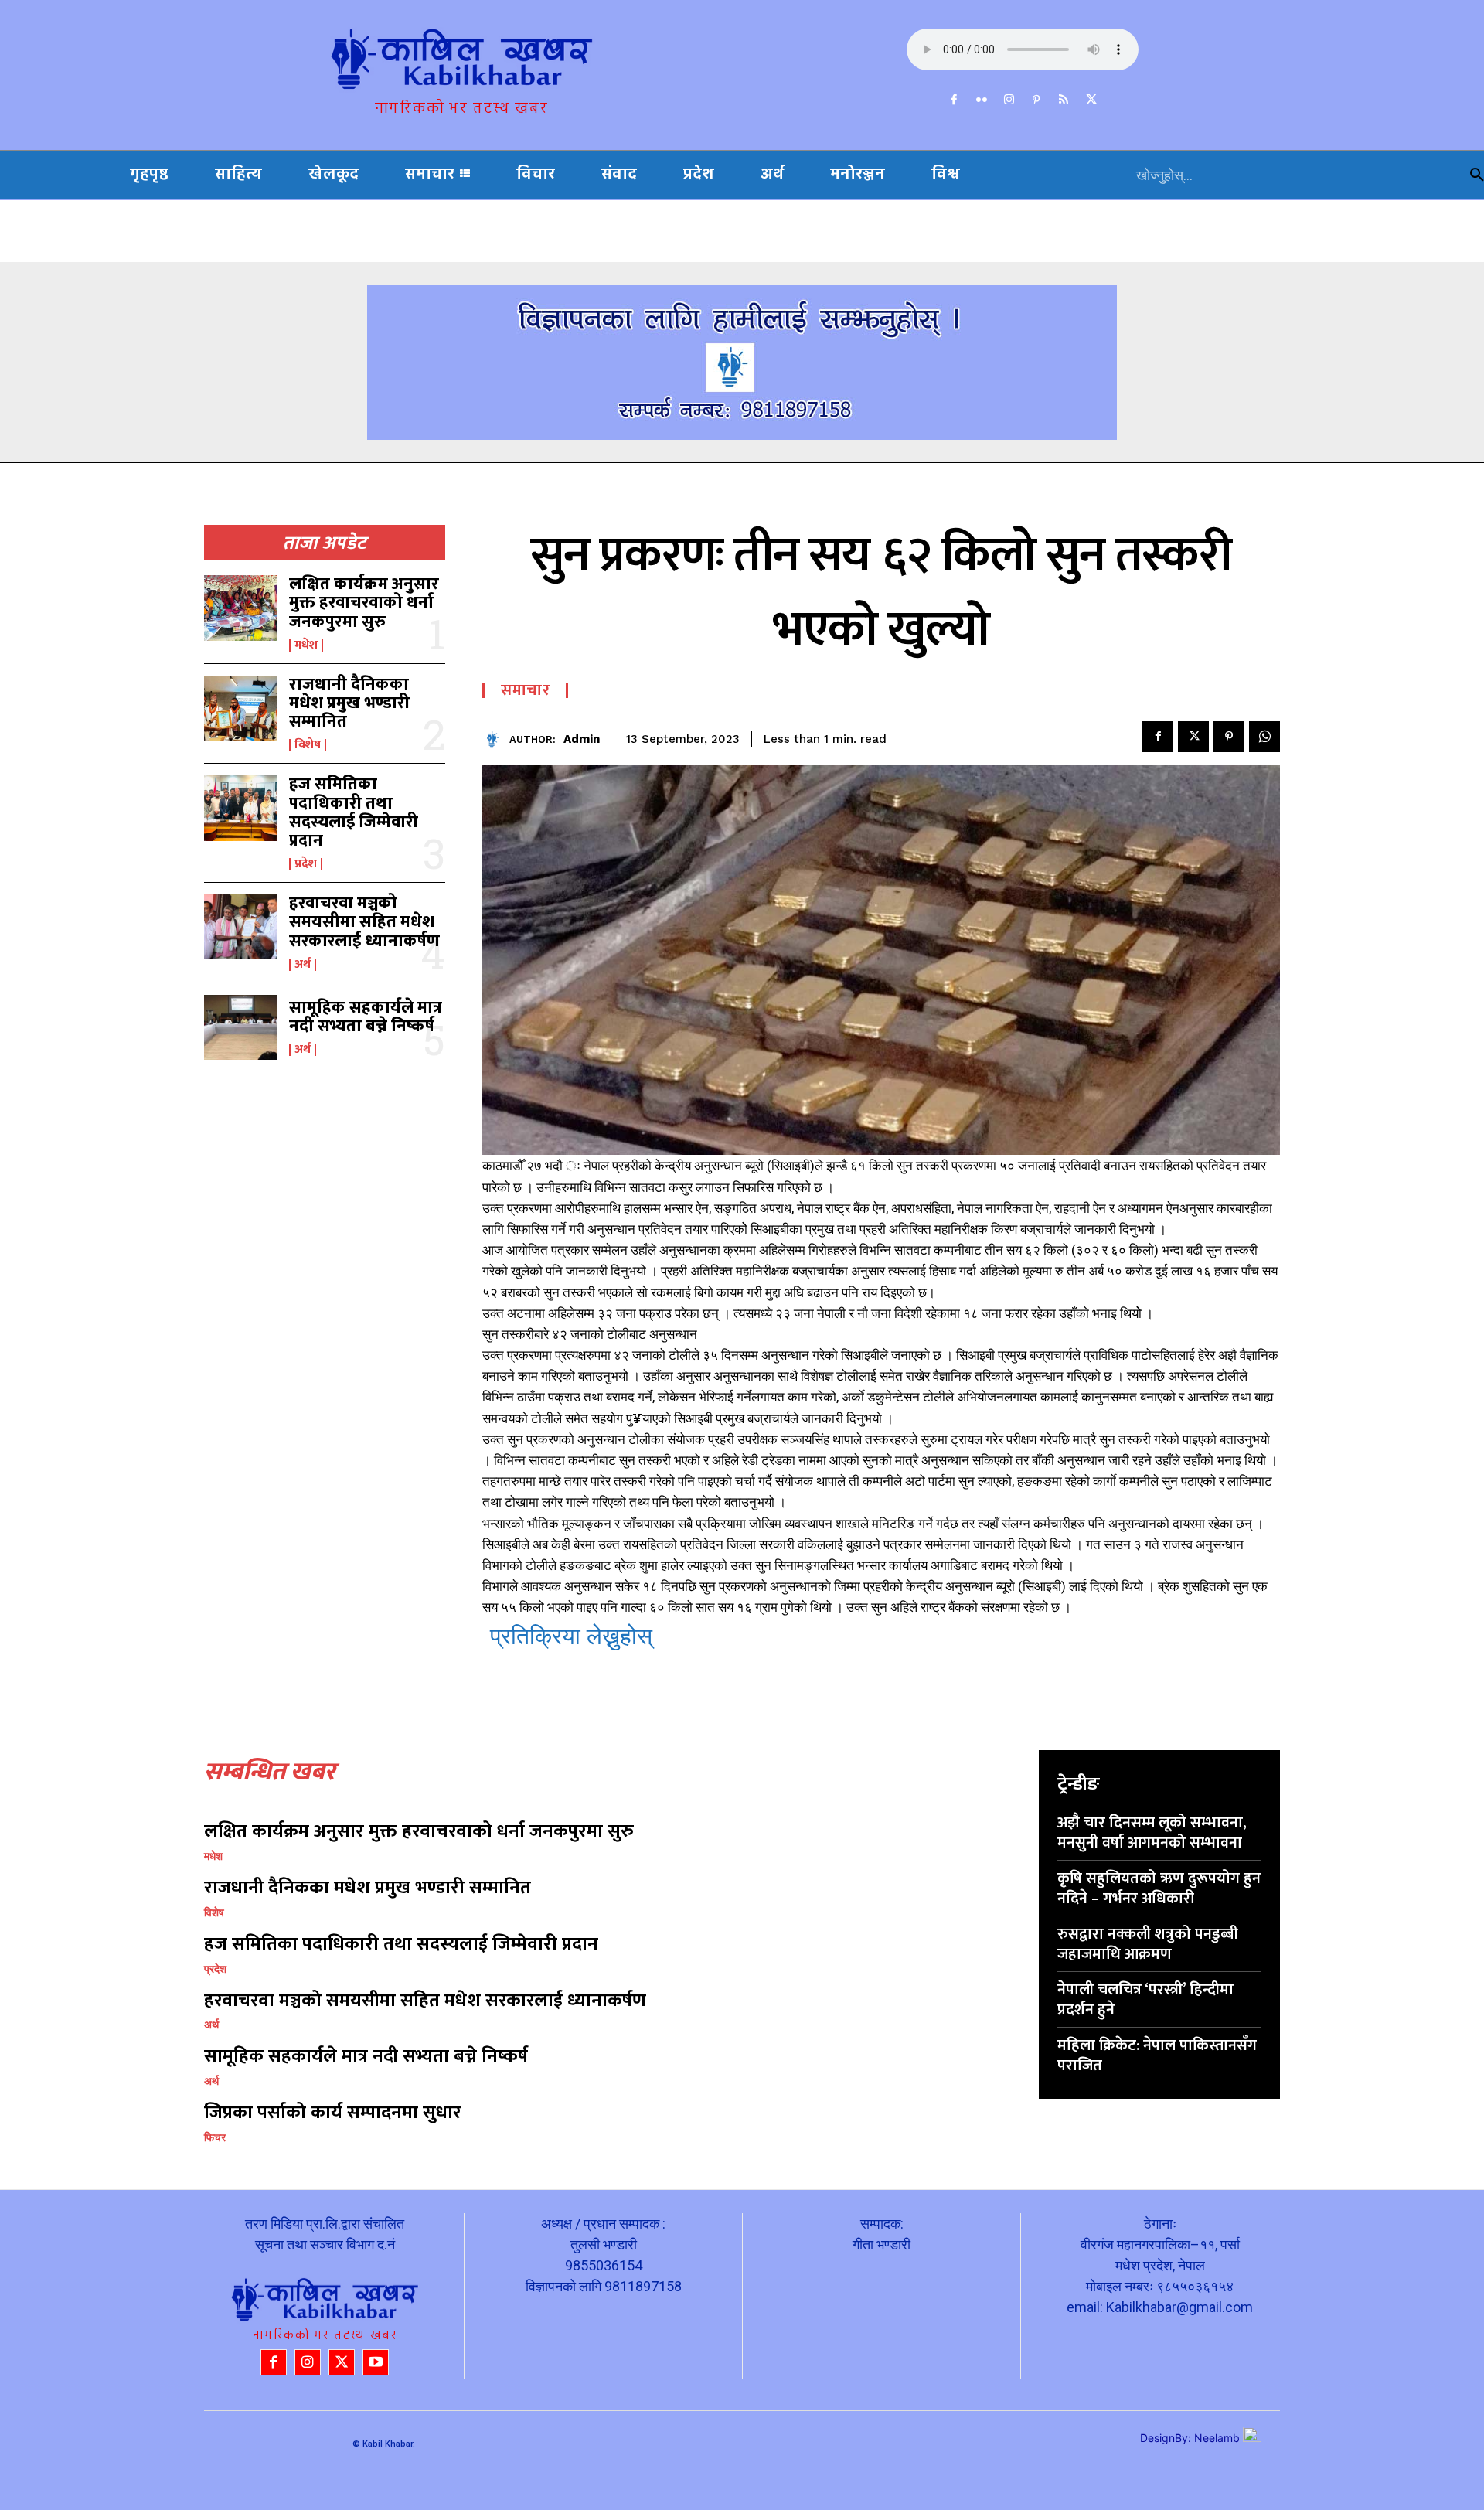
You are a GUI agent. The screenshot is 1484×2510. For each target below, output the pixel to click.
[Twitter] (1091, 100)
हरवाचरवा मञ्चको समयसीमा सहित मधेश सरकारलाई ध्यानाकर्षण (364, 922)
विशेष (308, 745)
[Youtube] (376, 2362)
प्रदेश (306, 864)
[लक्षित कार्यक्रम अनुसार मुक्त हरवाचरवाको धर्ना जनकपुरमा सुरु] (240, 608)
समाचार (525, 690)
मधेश (306, 645)
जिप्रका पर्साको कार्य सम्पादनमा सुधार (333, 2113)
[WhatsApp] (1264, 737)
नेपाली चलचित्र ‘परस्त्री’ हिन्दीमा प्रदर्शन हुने (1145, 2000)
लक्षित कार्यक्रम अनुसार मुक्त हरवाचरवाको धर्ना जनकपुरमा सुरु (364, 603)
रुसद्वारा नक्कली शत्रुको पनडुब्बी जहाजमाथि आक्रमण (1148, 1944)
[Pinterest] (1036, 100)
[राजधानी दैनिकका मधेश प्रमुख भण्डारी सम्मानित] (240, 708)
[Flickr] (982, 100)
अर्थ (303, 965)
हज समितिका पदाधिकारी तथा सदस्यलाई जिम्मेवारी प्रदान (354, 812)
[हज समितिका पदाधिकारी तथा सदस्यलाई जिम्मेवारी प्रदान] (240, 808)
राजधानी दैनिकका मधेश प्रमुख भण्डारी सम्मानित (349, 703)
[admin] (496, 739)
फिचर (215, 2137)
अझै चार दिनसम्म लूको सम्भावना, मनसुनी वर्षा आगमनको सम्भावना (1152, 1833)
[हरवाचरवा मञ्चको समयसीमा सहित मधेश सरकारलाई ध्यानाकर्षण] (240, 927)
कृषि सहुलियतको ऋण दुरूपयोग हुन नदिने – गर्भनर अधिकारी (1159, 1888)
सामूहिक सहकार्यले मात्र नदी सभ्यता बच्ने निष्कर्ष (366, 1017)
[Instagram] (1009, 100)
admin (582, 739)
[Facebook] (955, 100)
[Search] (1477, 175)
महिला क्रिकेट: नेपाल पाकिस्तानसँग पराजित (1157, 2055)
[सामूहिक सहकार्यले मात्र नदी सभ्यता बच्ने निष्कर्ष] (240, 1027)
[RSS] (1064, 100)
